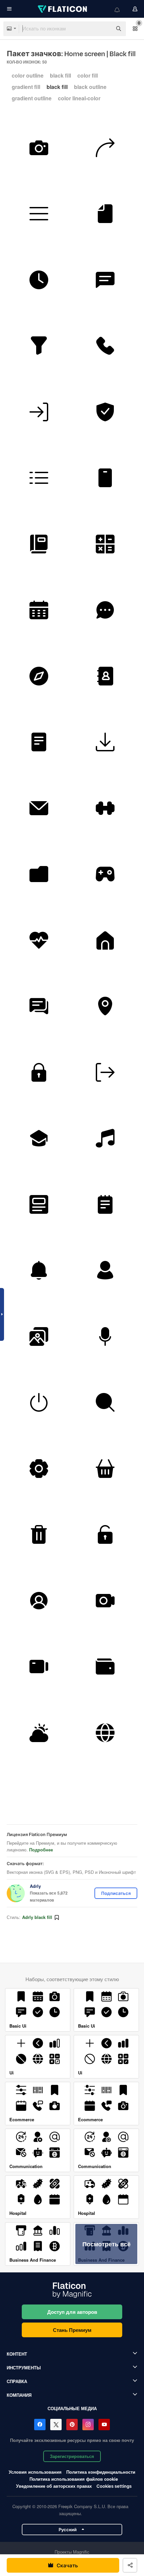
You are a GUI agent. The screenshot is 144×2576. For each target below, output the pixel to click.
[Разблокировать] (105, 1535)
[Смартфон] (105, 478)
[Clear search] (104, 29)
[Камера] (39, 148)
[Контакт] (105, 676)
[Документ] (39, 742)
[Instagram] (88, 2425)
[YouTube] (104, 2425)
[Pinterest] (72, 2425)
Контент (17, 2354)
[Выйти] (105, 1072)
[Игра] (105, 874)
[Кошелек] (105, 1667)
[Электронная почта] (39, 808)
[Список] (39, 478)
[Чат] (105, 280)
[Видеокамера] (39, 1667)
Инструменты (24, 2368)
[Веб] (105, 1733)
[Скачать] (105, 742)
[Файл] (105, 214)
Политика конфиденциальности (101, 2472)
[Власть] (39, 1403)
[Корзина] (105, 1469)
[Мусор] (39, 1535)
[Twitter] (56, 2425)
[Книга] (39, 544)
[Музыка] (105, 1138)
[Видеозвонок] (105, 1601)
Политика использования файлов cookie (74, 2479)
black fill (60, 75)
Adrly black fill (37, 1917)
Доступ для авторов (72, 2312)
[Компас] (39, 676)
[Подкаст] (105, 1337)
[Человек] (105, 1270)
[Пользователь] (39, 1601)
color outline (28, 75)
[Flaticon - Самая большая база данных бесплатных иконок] (63, 9)
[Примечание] (105, 1205)
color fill (88, 75)
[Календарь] (39, 610)
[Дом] (105, 940)
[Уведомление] (39, 1270)
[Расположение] (105, 1006)
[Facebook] (40, 2425)
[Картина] (39, 1337)
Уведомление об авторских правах (54, 2486)
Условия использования (35, 2472)
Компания (19, 2395)
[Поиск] (105, 1403)
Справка (17, 2381)
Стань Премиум (72, 2330)
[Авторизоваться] (39, 412)
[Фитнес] (105, 808)
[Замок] (39, 1072)
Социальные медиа (72, 2408)
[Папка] (39, 874)
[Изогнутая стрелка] (105, 148)
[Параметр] (39, 1469)
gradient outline (32, 98)
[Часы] (39, 280)
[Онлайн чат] (39, 1006)
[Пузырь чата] (105, 610)
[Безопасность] (105, 412)
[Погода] (39, 1733)
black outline (90, 87)
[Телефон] (105, 346)
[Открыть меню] (39, 214)
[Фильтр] (39, 346)
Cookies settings (114, 2486)
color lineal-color (79, 98)
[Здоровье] (39, 940)
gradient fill (26, 87)
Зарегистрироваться (72, 2456)
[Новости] (39, 1205)
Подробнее (41, 1850)
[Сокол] (39, 1138)
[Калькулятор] (105, 544)
